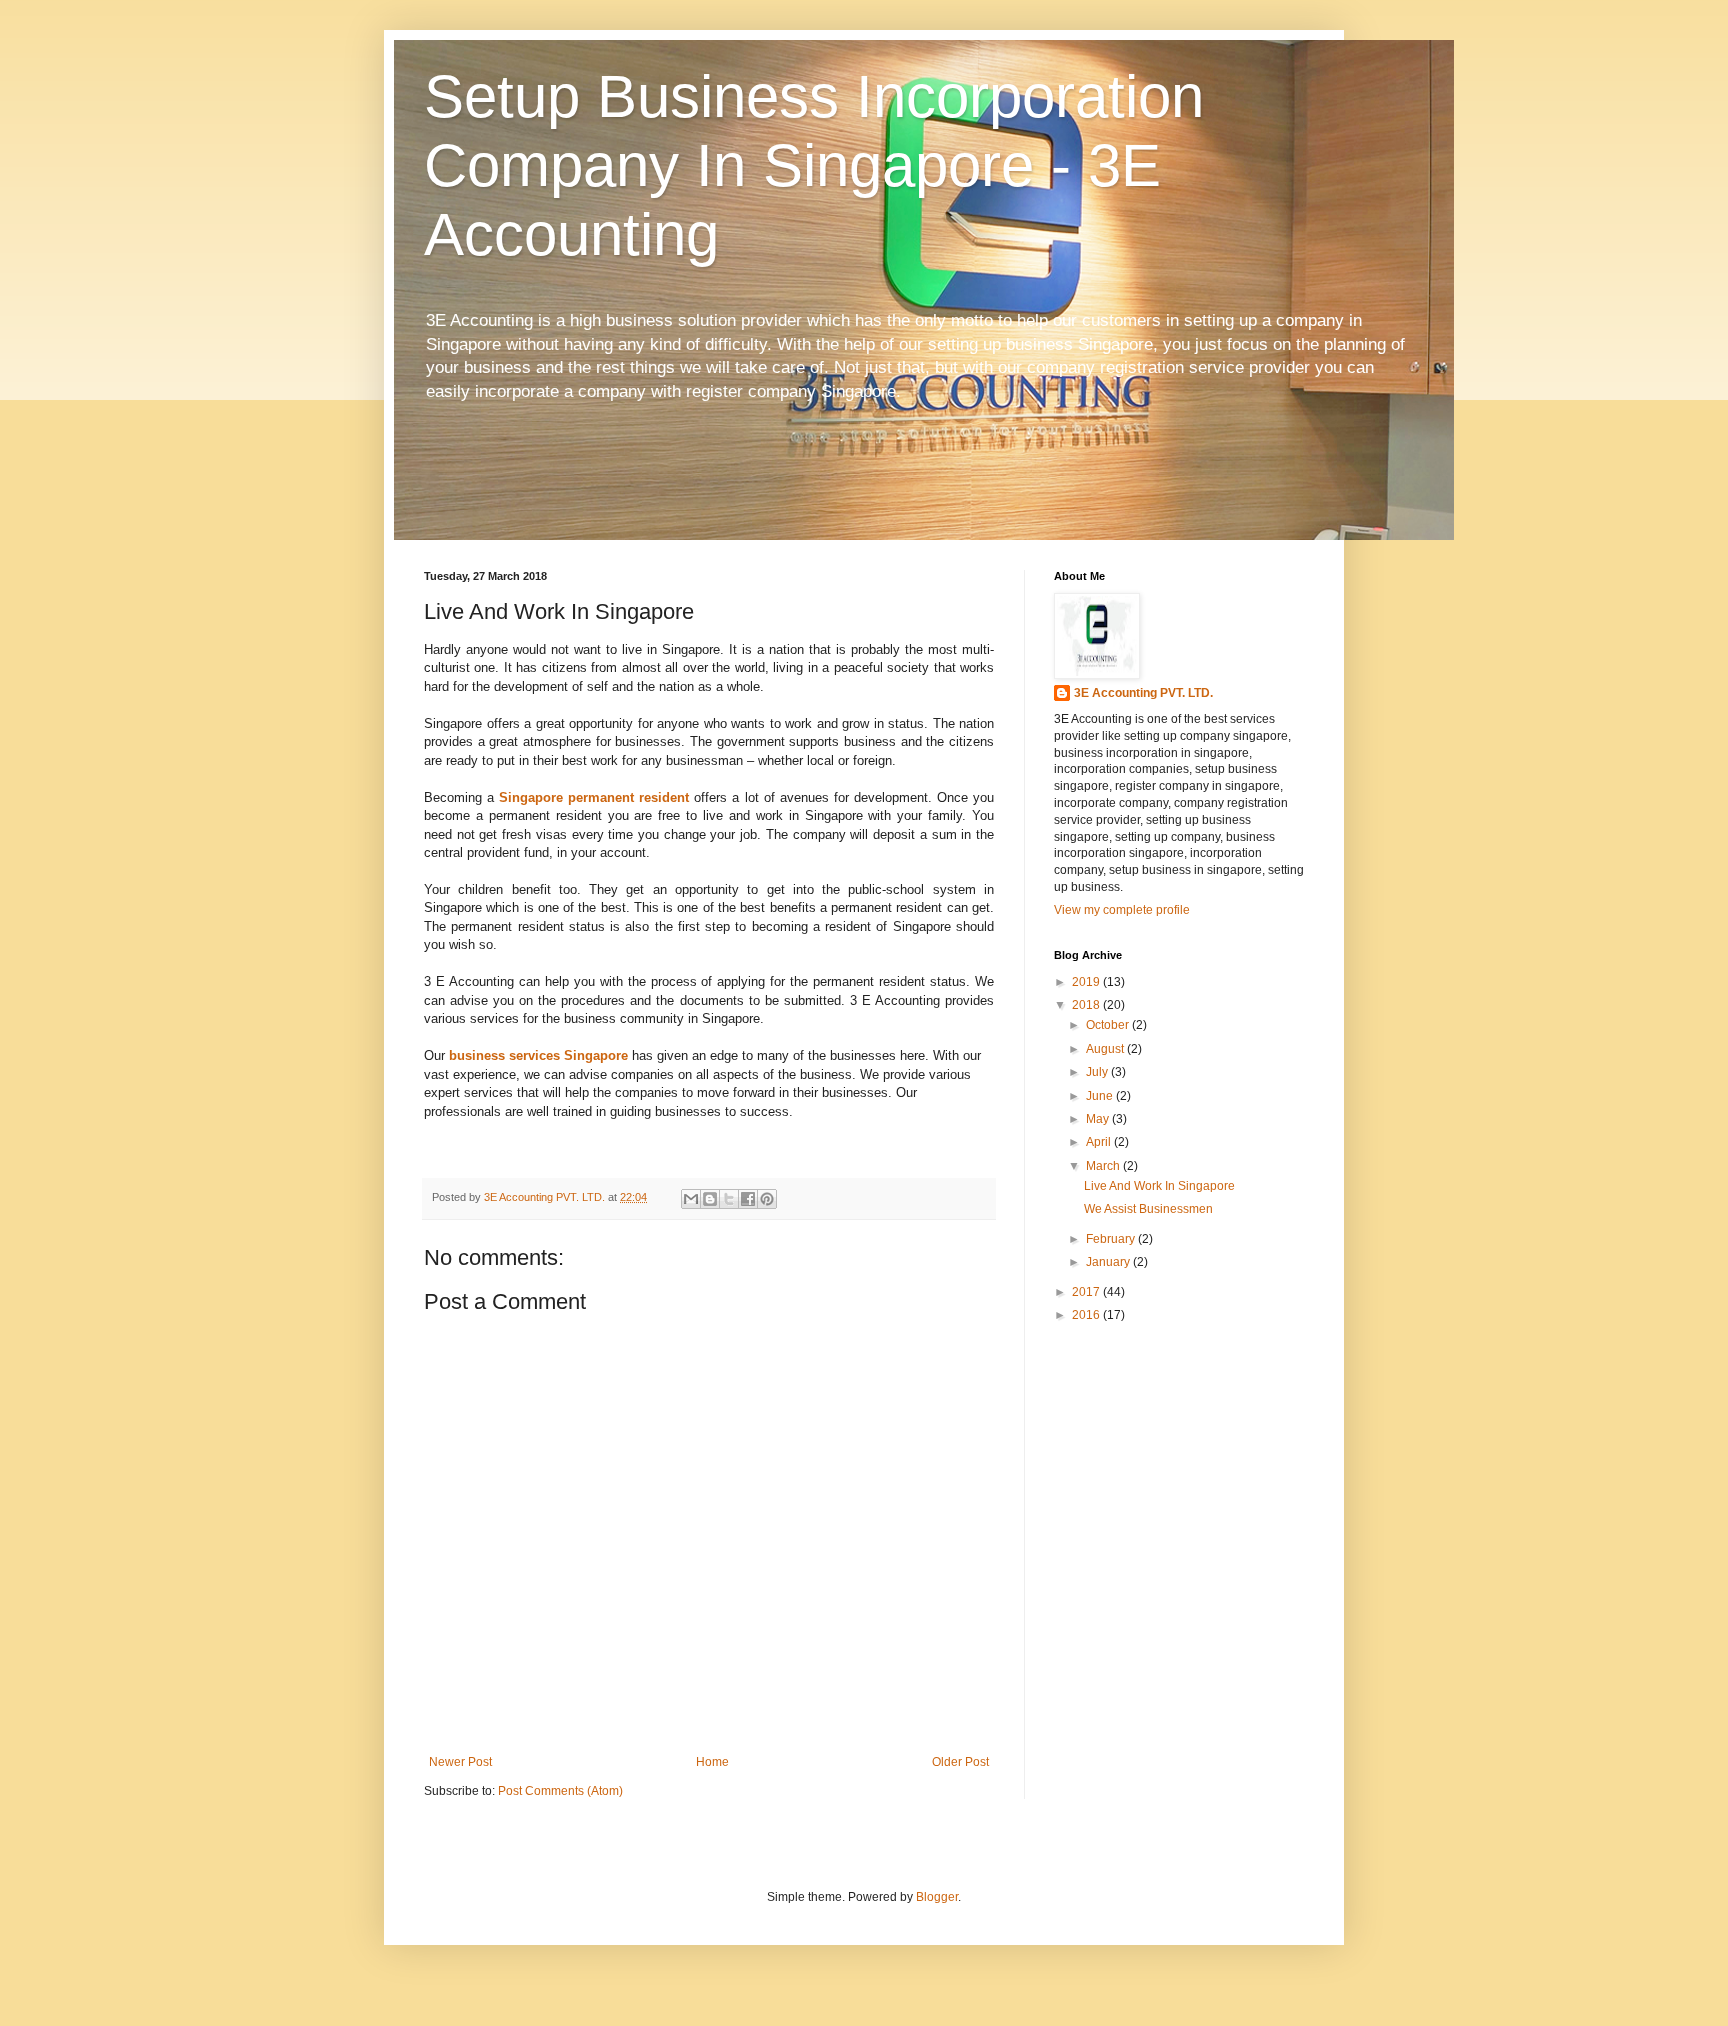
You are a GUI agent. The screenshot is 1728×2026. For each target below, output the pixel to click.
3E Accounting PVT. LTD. (1143, 693)
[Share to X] (729, 1199)
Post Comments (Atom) (560, 1791)
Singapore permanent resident (594, 797)
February (1112, 1239)
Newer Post (460, 1762)
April (1100, 1142)
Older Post (960, 1762)
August (1106, 1049)
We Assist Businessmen (1148, 1209)
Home (712, 1762)
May (1099, 1119)
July (1098, 1072)
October (1109, 1025)
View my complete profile (1122, 910)
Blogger (937, 1897)
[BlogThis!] (710, 1199)
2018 (1087, 1005)
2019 (1087, 982)
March (1104, 1166)
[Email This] (691, 1199)
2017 (1087, 1292)
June (1101, 1096)
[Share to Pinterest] (767, 1199)
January (1109, 1262)
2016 (1087, 1315)
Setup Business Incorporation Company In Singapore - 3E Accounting (814, 165)
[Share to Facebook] (748, 1199)
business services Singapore (538, 1055)
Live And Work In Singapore (1159, 1186)
